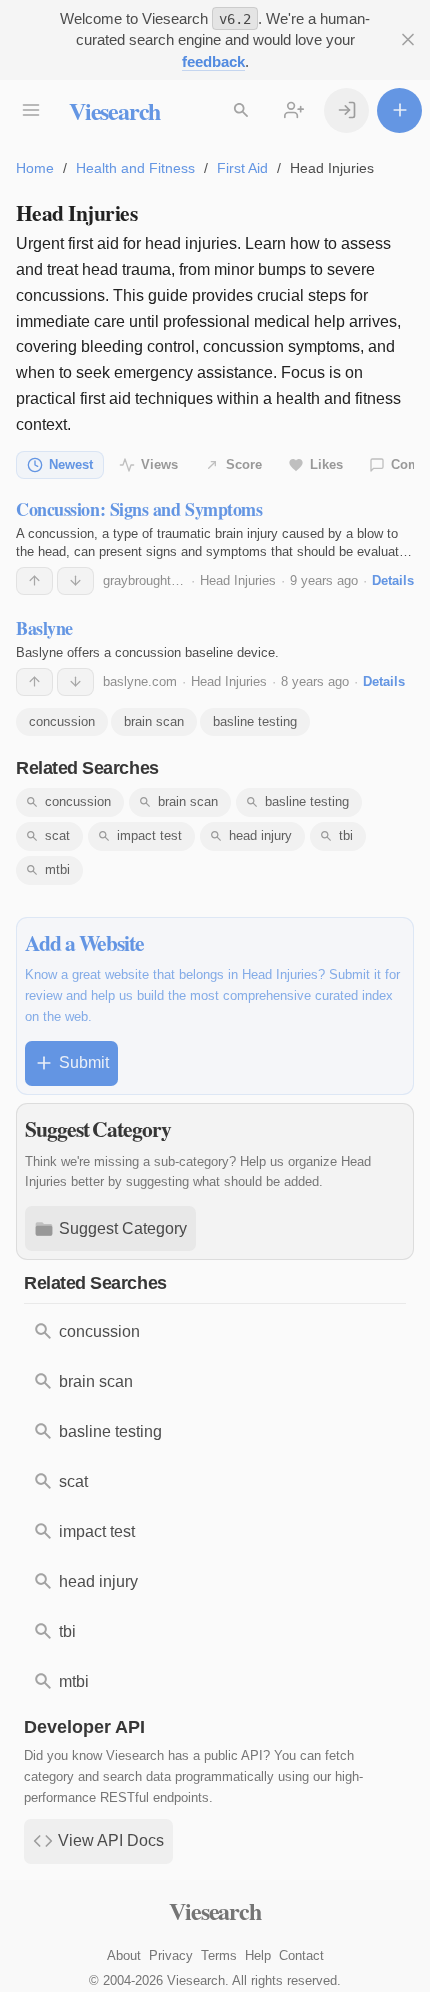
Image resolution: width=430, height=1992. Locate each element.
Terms (219, 1955)
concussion (62, 721)
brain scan (154, 721)
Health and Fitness (135, 168)
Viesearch (114, 110)
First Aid (242, 168)
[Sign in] (346, 110)
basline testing (255, 721)
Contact (301, 1955)
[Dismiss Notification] (407, 39)
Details (393, 580)
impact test (149, 835)
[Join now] (293, 110)
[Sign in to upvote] (34, 581)
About (124, 1955)
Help (258, 1955)
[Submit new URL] (399, 110)
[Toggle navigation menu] (30, 110)
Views (159, 464)
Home (35, 168)
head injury (260, 835)
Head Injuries (238, 580)
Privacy (171, 1955)
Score (244, 464)
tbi (346, 835)
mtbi (57, 869)
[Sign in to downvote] (75, 581)
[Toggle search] (240, 110)
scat (57, 835)
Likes (326, 464)
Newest (71, 464)
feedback (213, 61)
